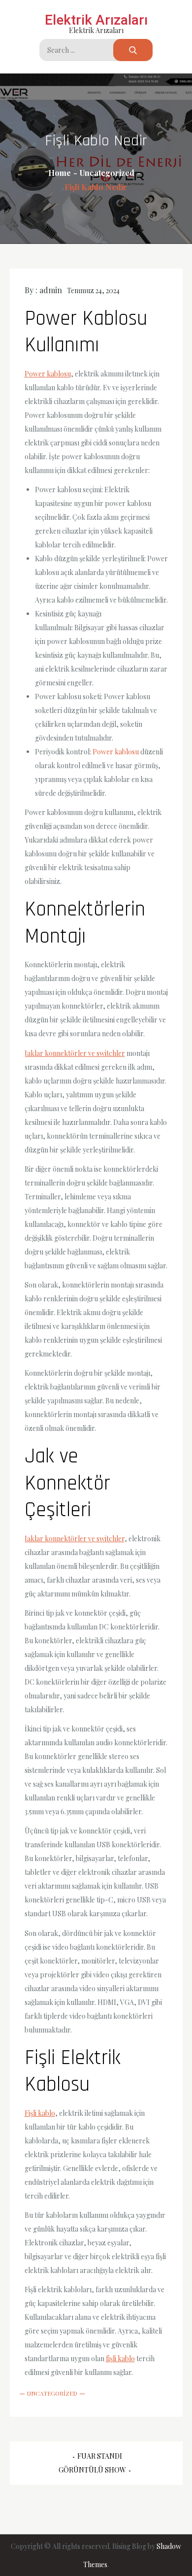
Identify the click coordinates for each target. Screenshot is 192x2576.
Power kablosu (48, 374)
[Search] (133, 50)
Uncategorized (52, 2393)
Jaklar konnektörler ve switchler (75, 1053)
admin (51, 290)
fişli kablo (120, 2358)
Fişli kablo (40, 2113)
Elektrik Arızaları (96, 20)
